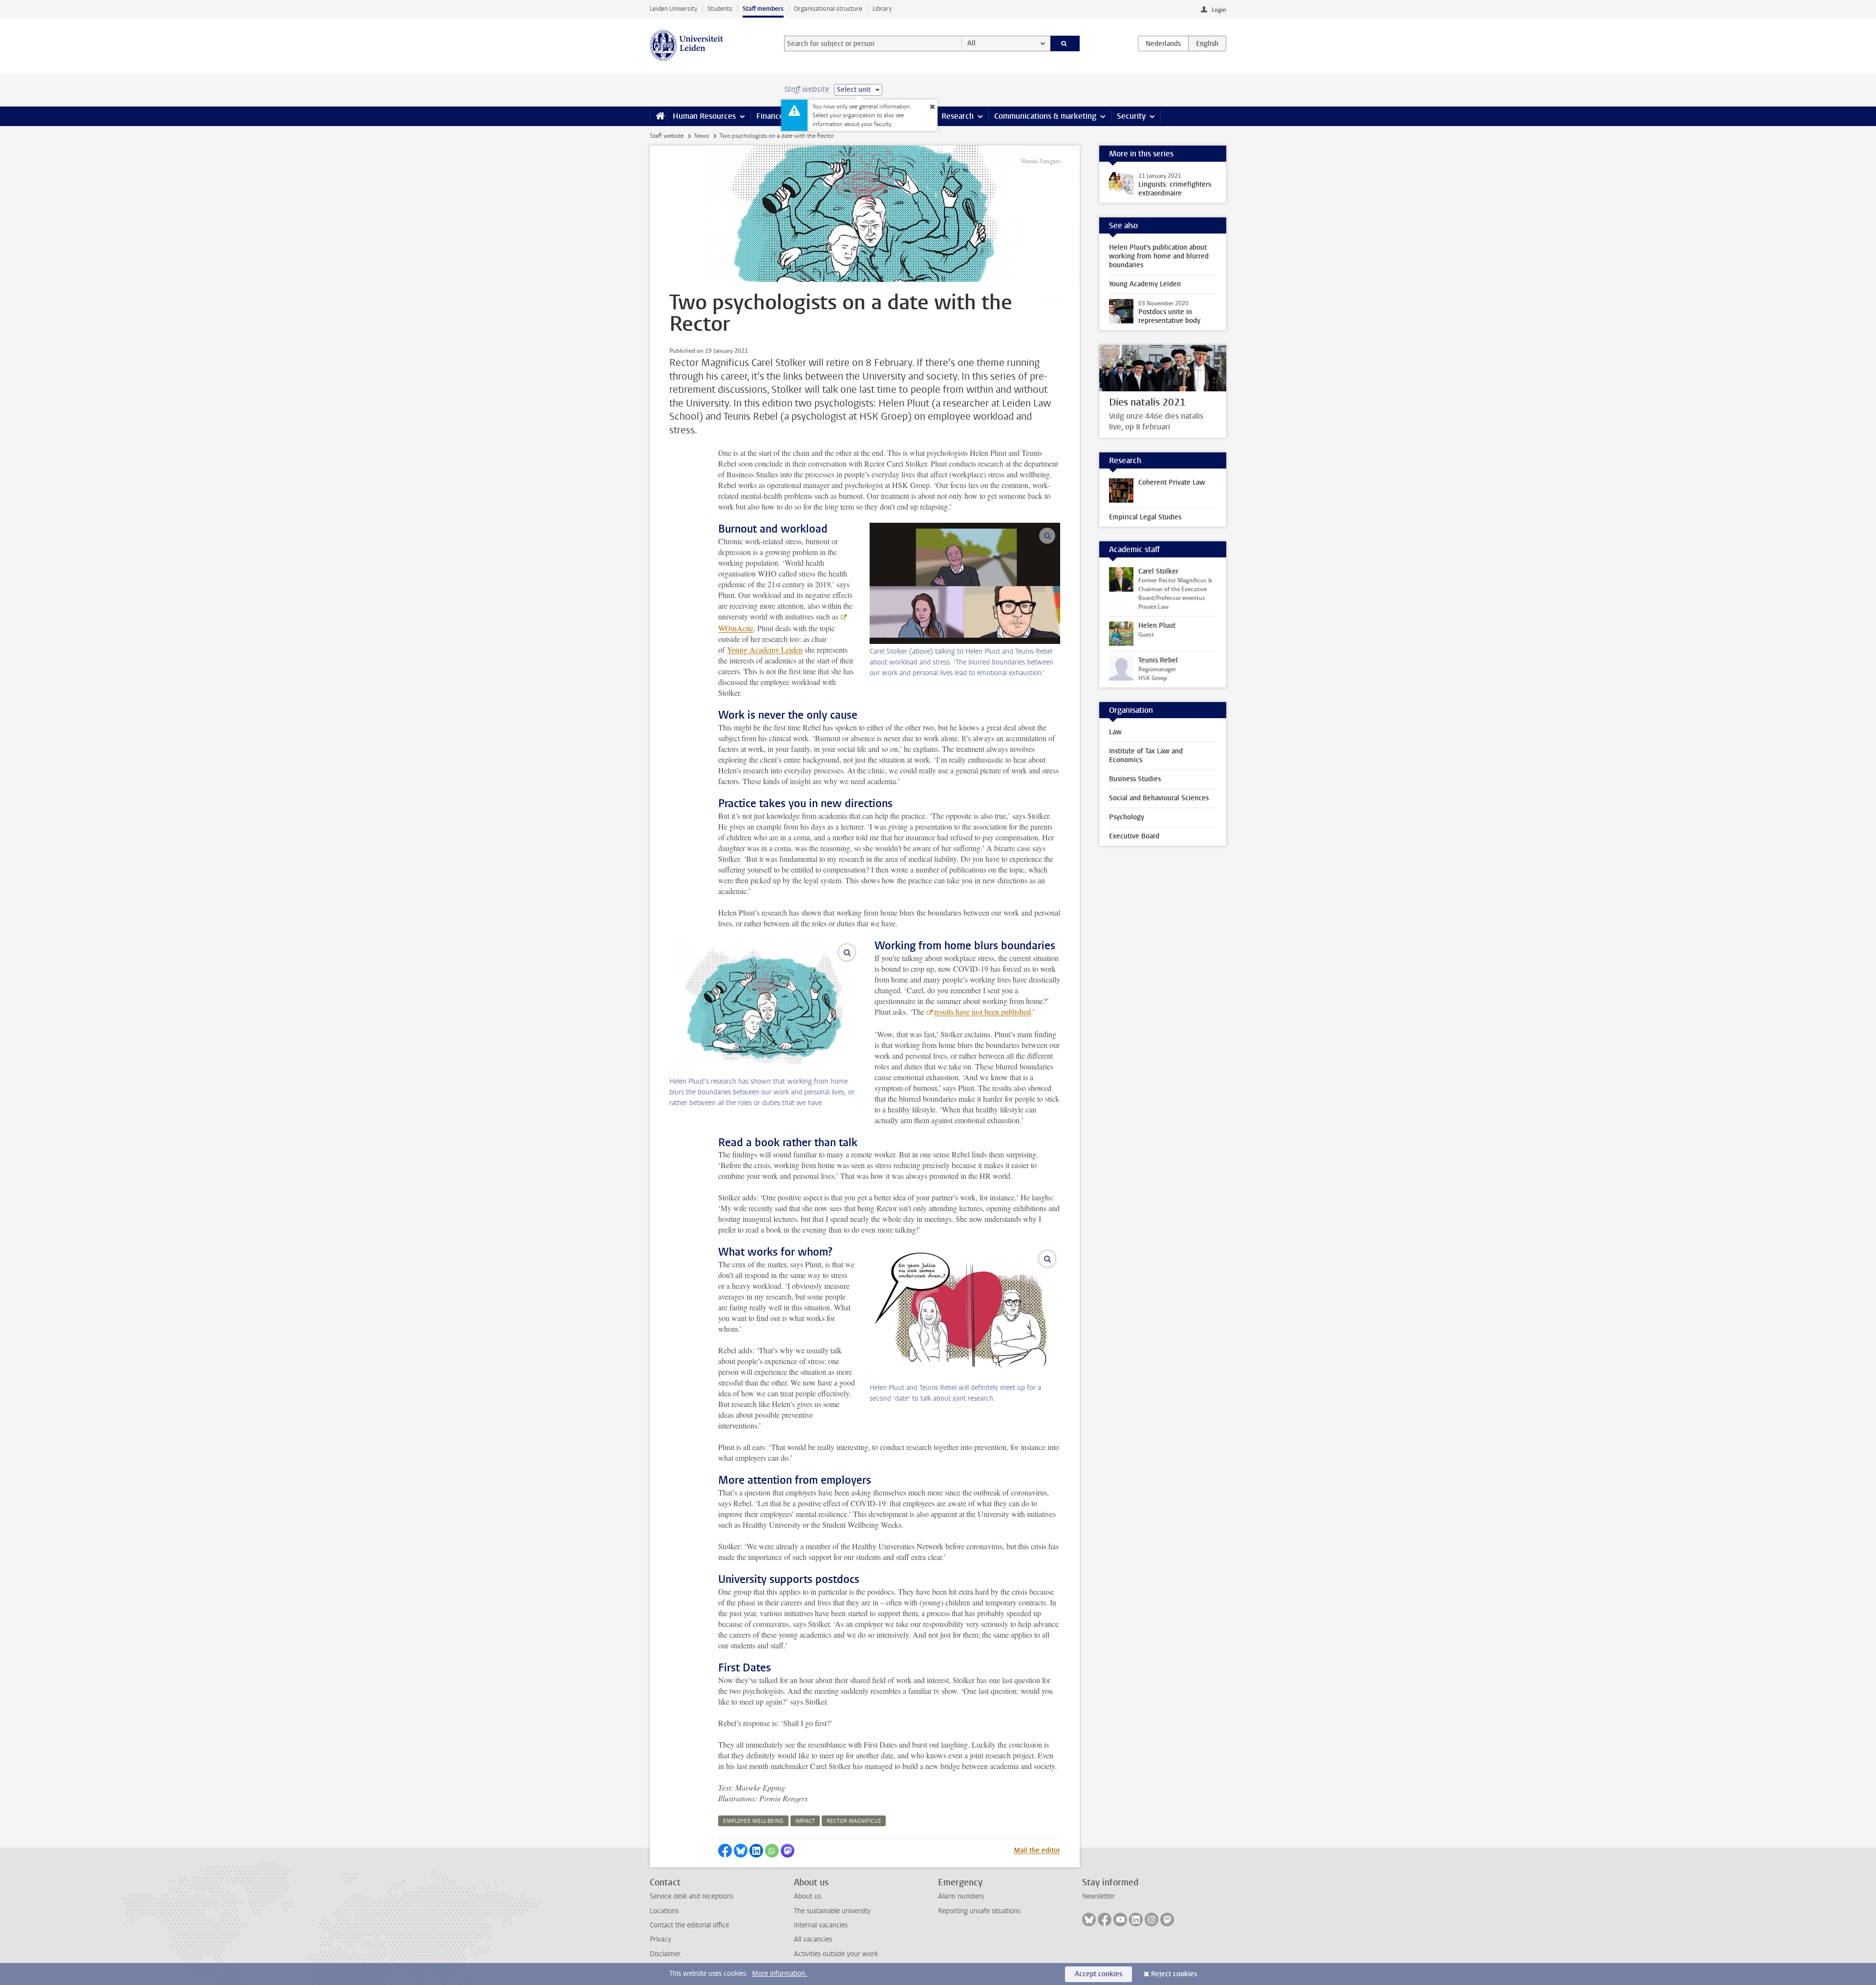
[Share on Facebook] (725, 1851)
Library (882, 9)
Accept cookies (1098, 1974)
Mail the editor (1037, 1850)
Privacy (661, 1939)
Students (720, 9)
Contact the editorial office (689, 1925)
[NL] (1163, 43)
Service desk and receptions (692, 1896)
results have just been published (982, 1012)
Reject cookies (1174, 1974)
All (971, 43)
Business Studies (1135, 779)
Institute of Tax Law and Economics (1146, 756)
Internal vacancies (821, 1925)
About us (808, 1896)
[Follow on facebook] (1105, 1920)
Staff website (667, 136)
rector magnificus (854, 1821)
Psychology (1127, 817)
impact (805, 1821)
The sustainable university (832, 1911)
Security (1131, 116)
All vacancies (813, 1939)
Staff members (763, 9)
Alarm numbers (961, 1896)
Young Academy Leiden (765, 650)
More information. (779, 1974)
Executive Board (1134, 836)
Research (958, 116)
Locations (664, 1911)
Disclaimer (665, 1954)
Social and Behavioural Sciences (1159, 798)
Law (1115, 732)
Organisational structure (828, 9)
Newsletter (1098, 1896)
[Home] (658, 116)
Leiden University (673, 9)
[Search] (1065, 43)
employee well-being (753, 1821)
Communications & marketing (1045, 116)
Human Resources (704, 116)
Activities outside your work (836, 1954)
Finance (770, 116)
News (702, 136)
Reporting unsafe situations (979, 1911)
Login (1219, 10)
